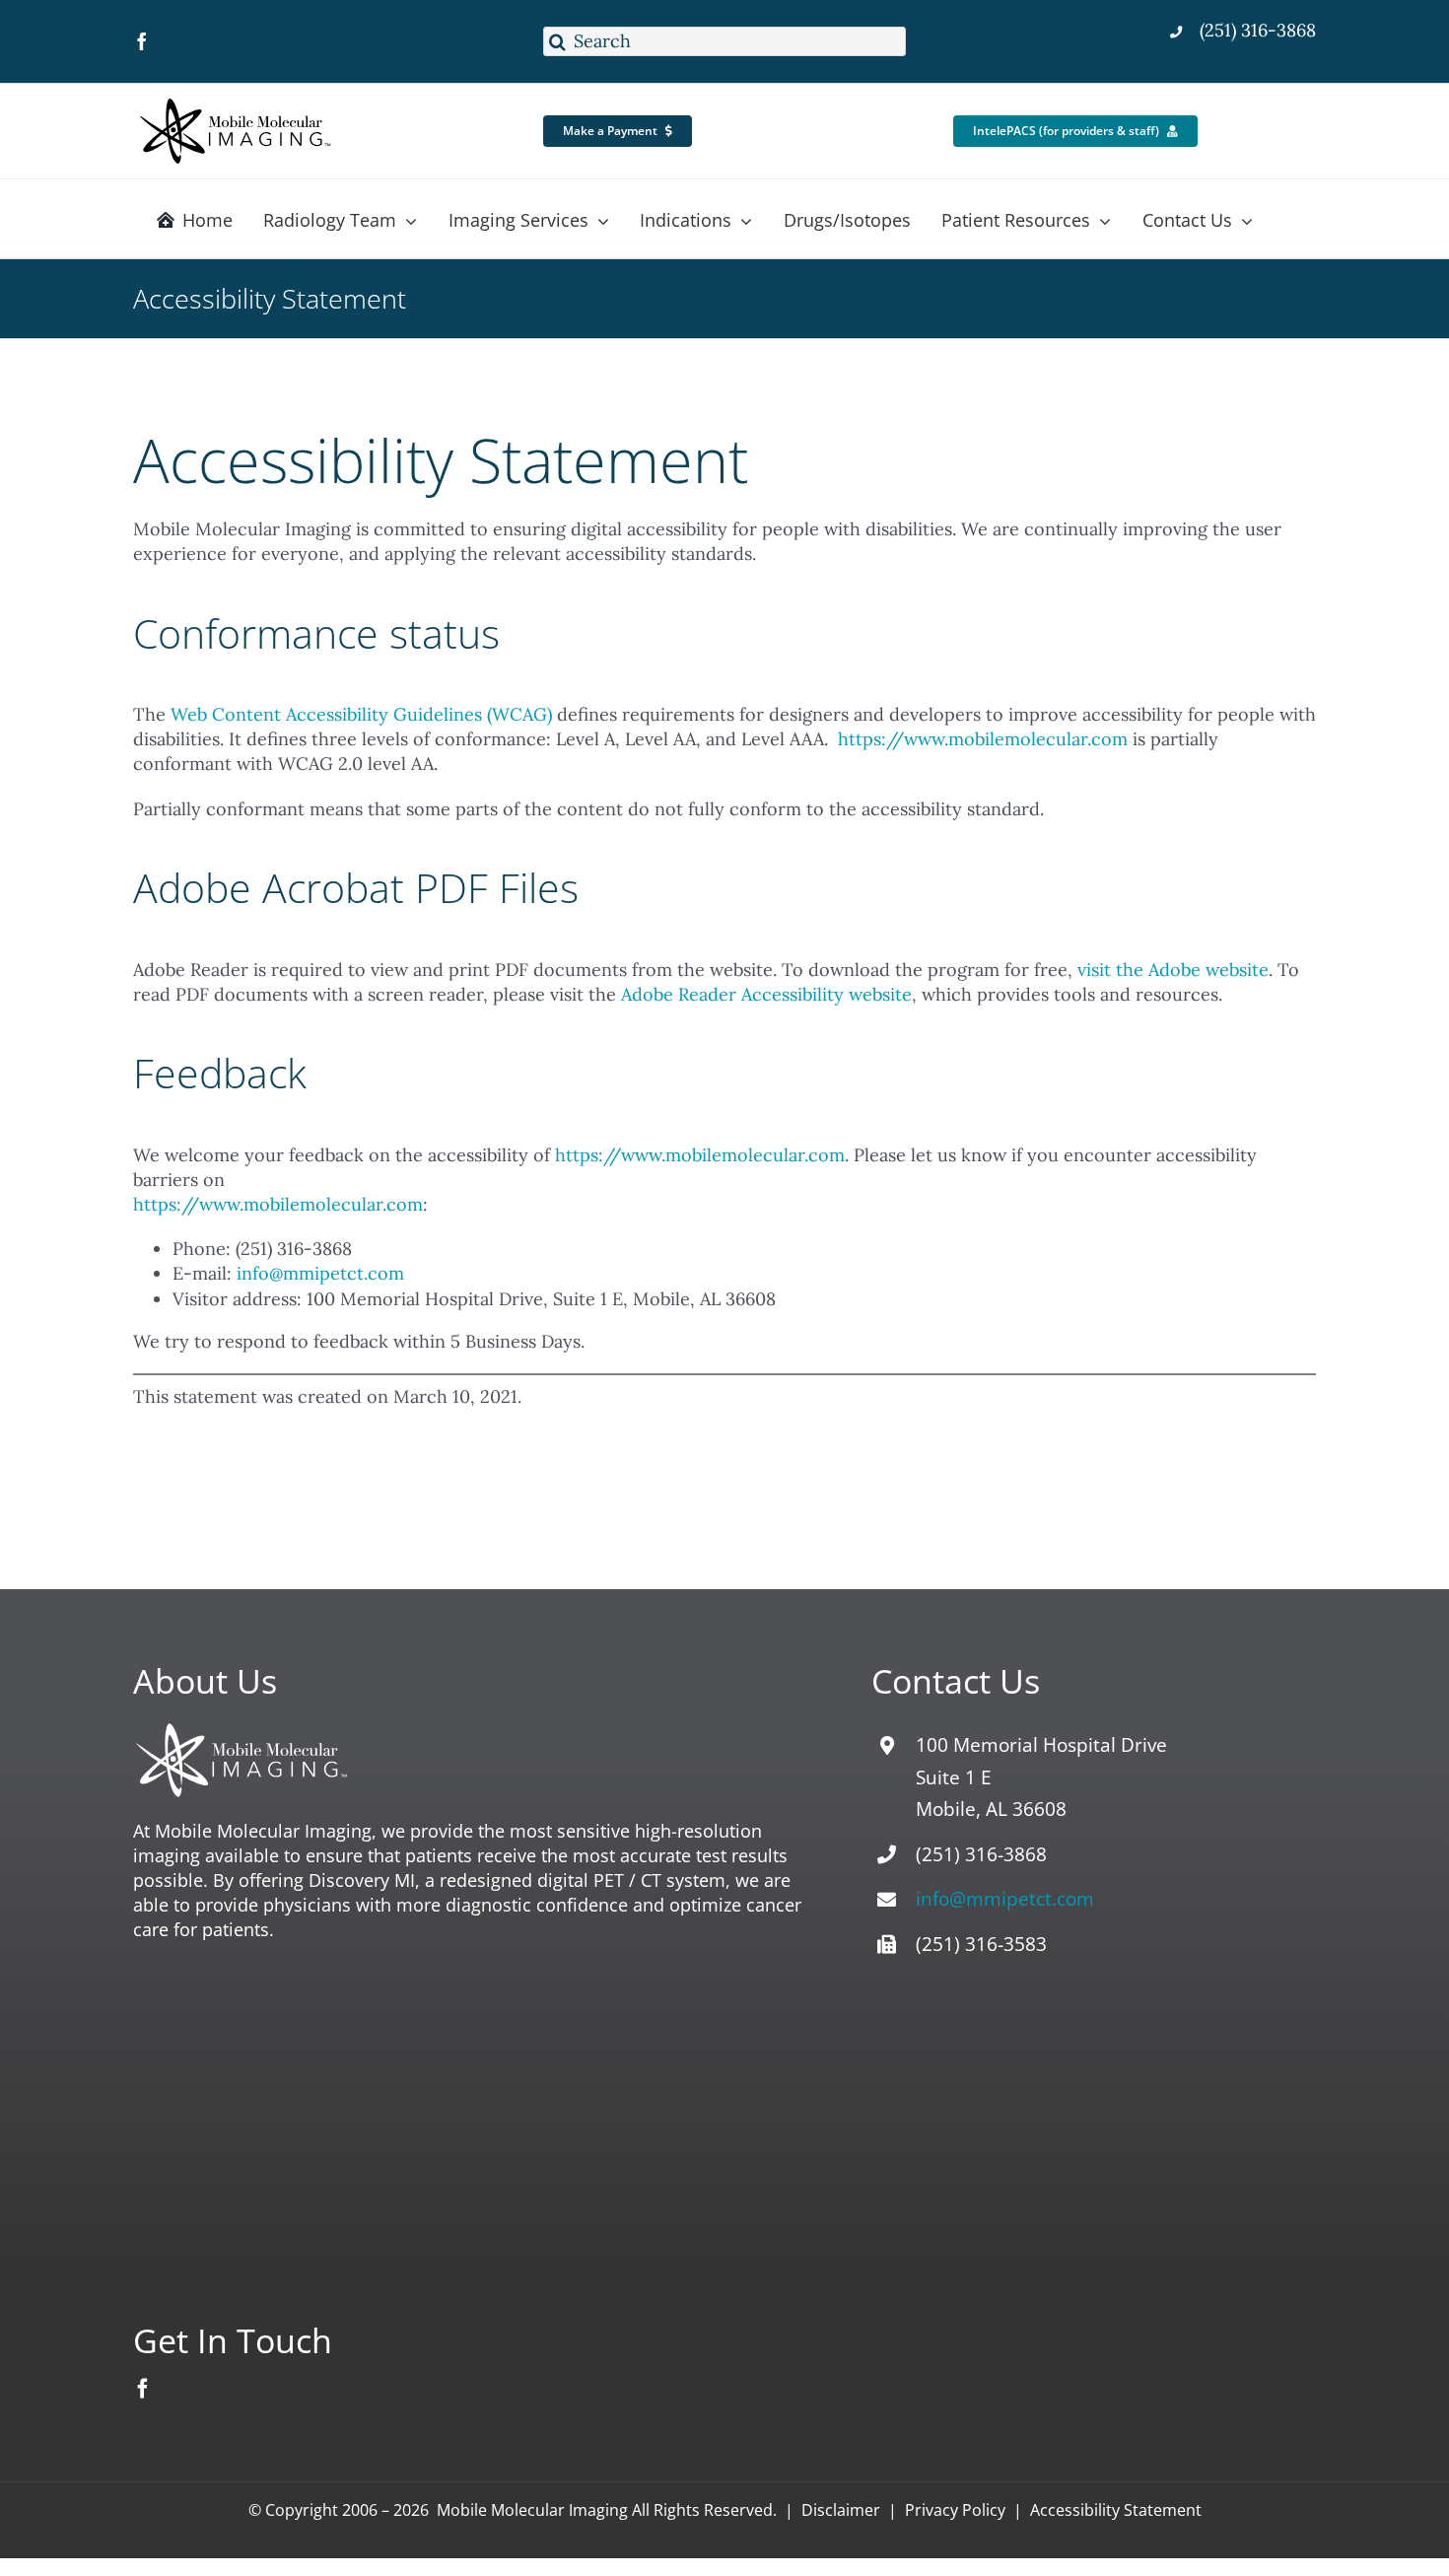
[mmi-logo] (237, 102)
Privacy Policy (955, 2510)
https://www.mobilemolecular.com (983, 739)
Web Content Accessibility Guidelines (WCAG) (361, 714)
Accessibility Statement (1116, 2510)
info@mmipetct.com (320, 1273)
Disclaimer (841, 2510)
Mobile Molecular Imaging (532, 2510)
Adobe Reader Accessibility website (766, 994)
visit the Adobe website (1173, 970)
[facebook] (142, 41)
